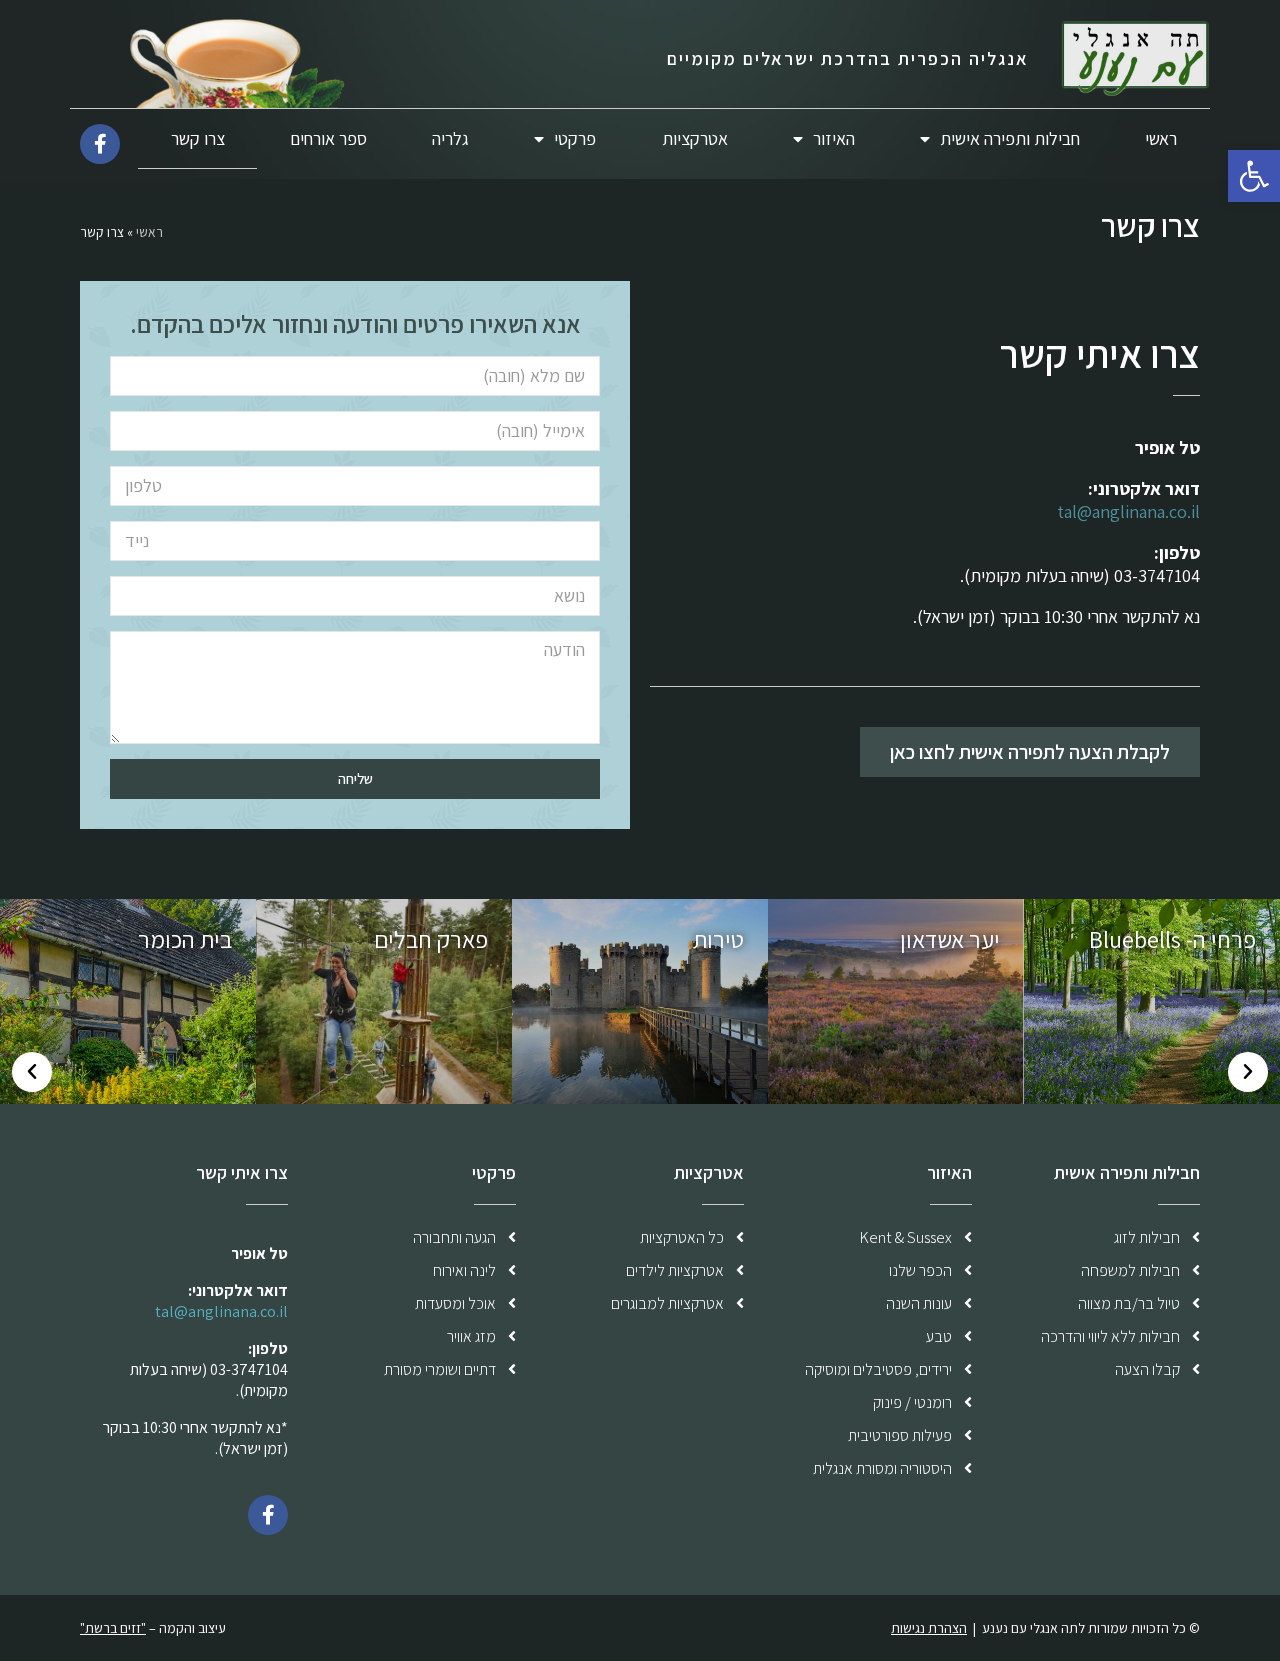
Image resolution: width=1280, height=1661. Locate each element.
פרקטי (575, 138)
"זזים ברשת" (113, 1628)
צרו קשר (198, 138)
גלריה (450, 138)
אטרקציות (695, 138)
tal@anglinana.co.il (221, 1311)
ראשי (1161, 138)
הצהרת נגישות (929, 1628)
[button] (1030, 752)
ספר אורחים (328, 138)
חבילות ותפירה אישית (1010, 138)
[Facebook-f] (100, 144)
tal (1067, 511)
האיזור (834, 138)
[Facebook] (268, 1515)
